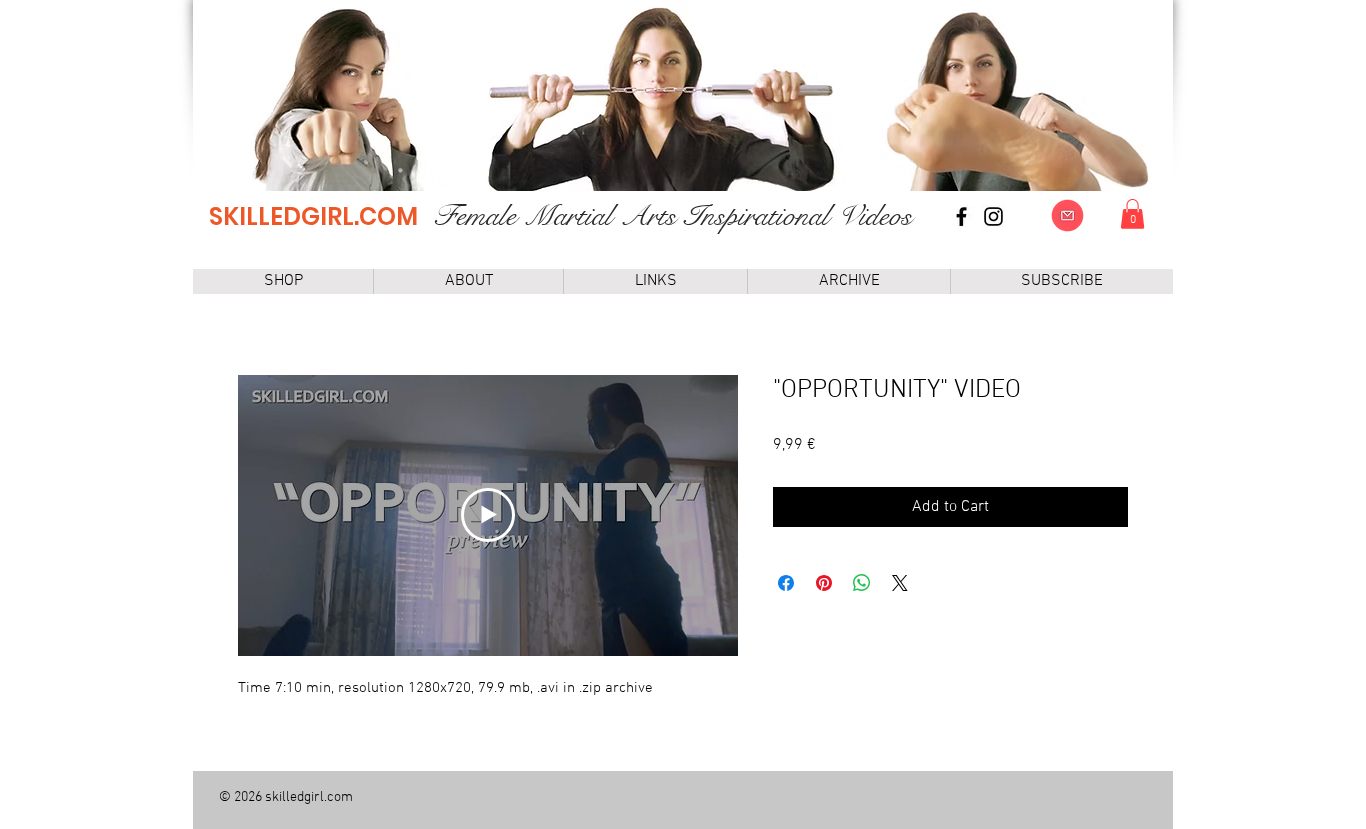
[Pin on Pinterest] (824, 583)
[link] (1132, 214)
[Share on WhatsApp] (862, 583)
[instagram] (993, 216)
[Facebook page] (961, 216)
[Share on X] (900, 583)
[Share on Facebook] (786, 583)
